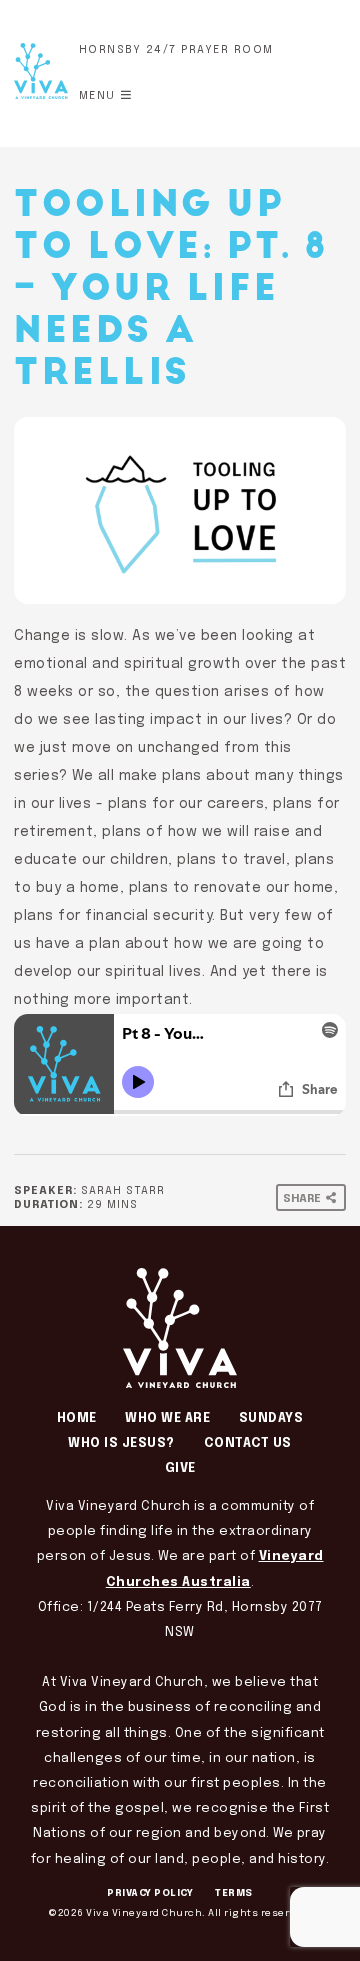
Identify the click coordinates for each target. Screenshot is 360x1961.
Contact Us (248, 1443)
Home (77, 1418)
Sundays (271, 1418)
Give (180, 1468)
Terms (234, 1893)
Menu (97, 96)
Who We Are (167, 1418)
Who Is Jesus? (121, 1443)
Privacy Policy (150, 1893)
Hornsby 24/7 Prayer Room (176, 50)
